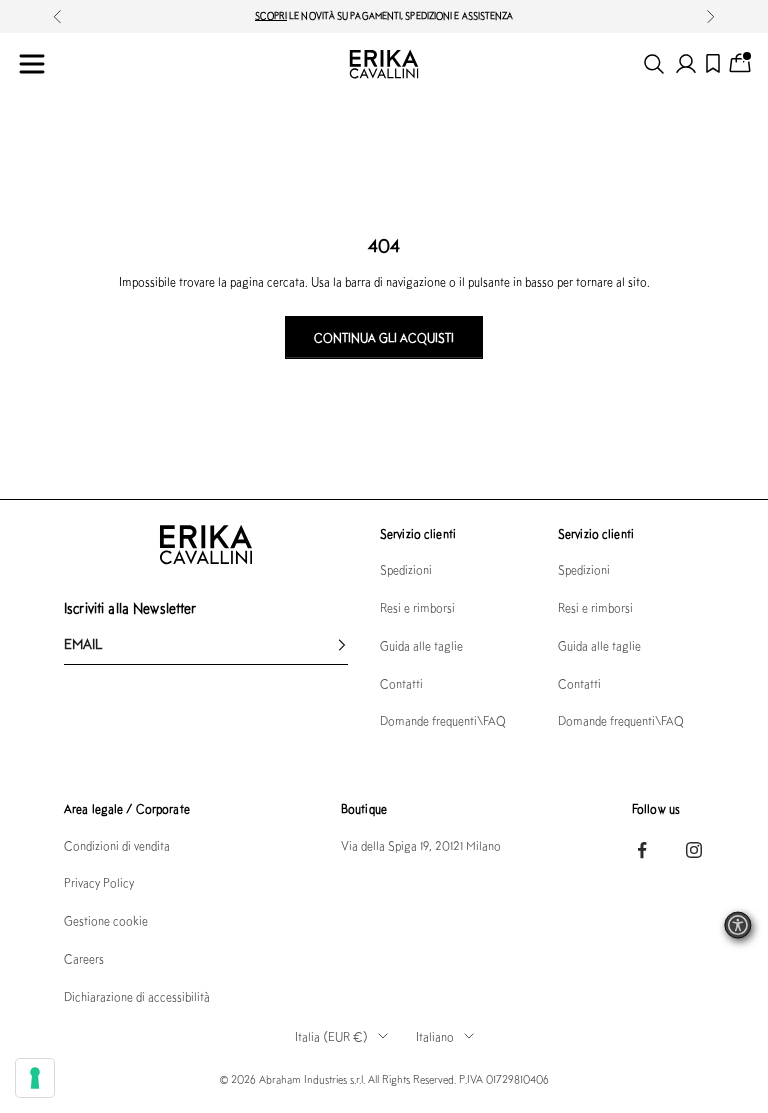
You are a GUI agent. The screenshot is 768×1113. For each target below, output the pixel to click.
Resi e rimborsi (417, 607)
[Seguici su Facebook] (642, 850)
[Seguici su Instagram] (694, 850)
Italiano (435, 1036)
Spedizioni (406, 569)
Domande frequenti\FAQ (443, 720)
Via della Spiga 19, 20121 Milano (421, 845)
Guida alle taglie (421, 645)
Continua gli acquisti (384, 337)
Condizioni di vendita (117, 845)
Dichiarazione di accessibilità (137, 996)
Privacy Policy (99, 882)
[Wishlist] (713, 63)
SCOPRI (271, 15)
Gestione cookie (106, 920)
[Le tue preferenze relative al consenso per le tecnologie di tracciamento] (35, 1078)
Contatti (401, 683)
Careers (84, 958)
